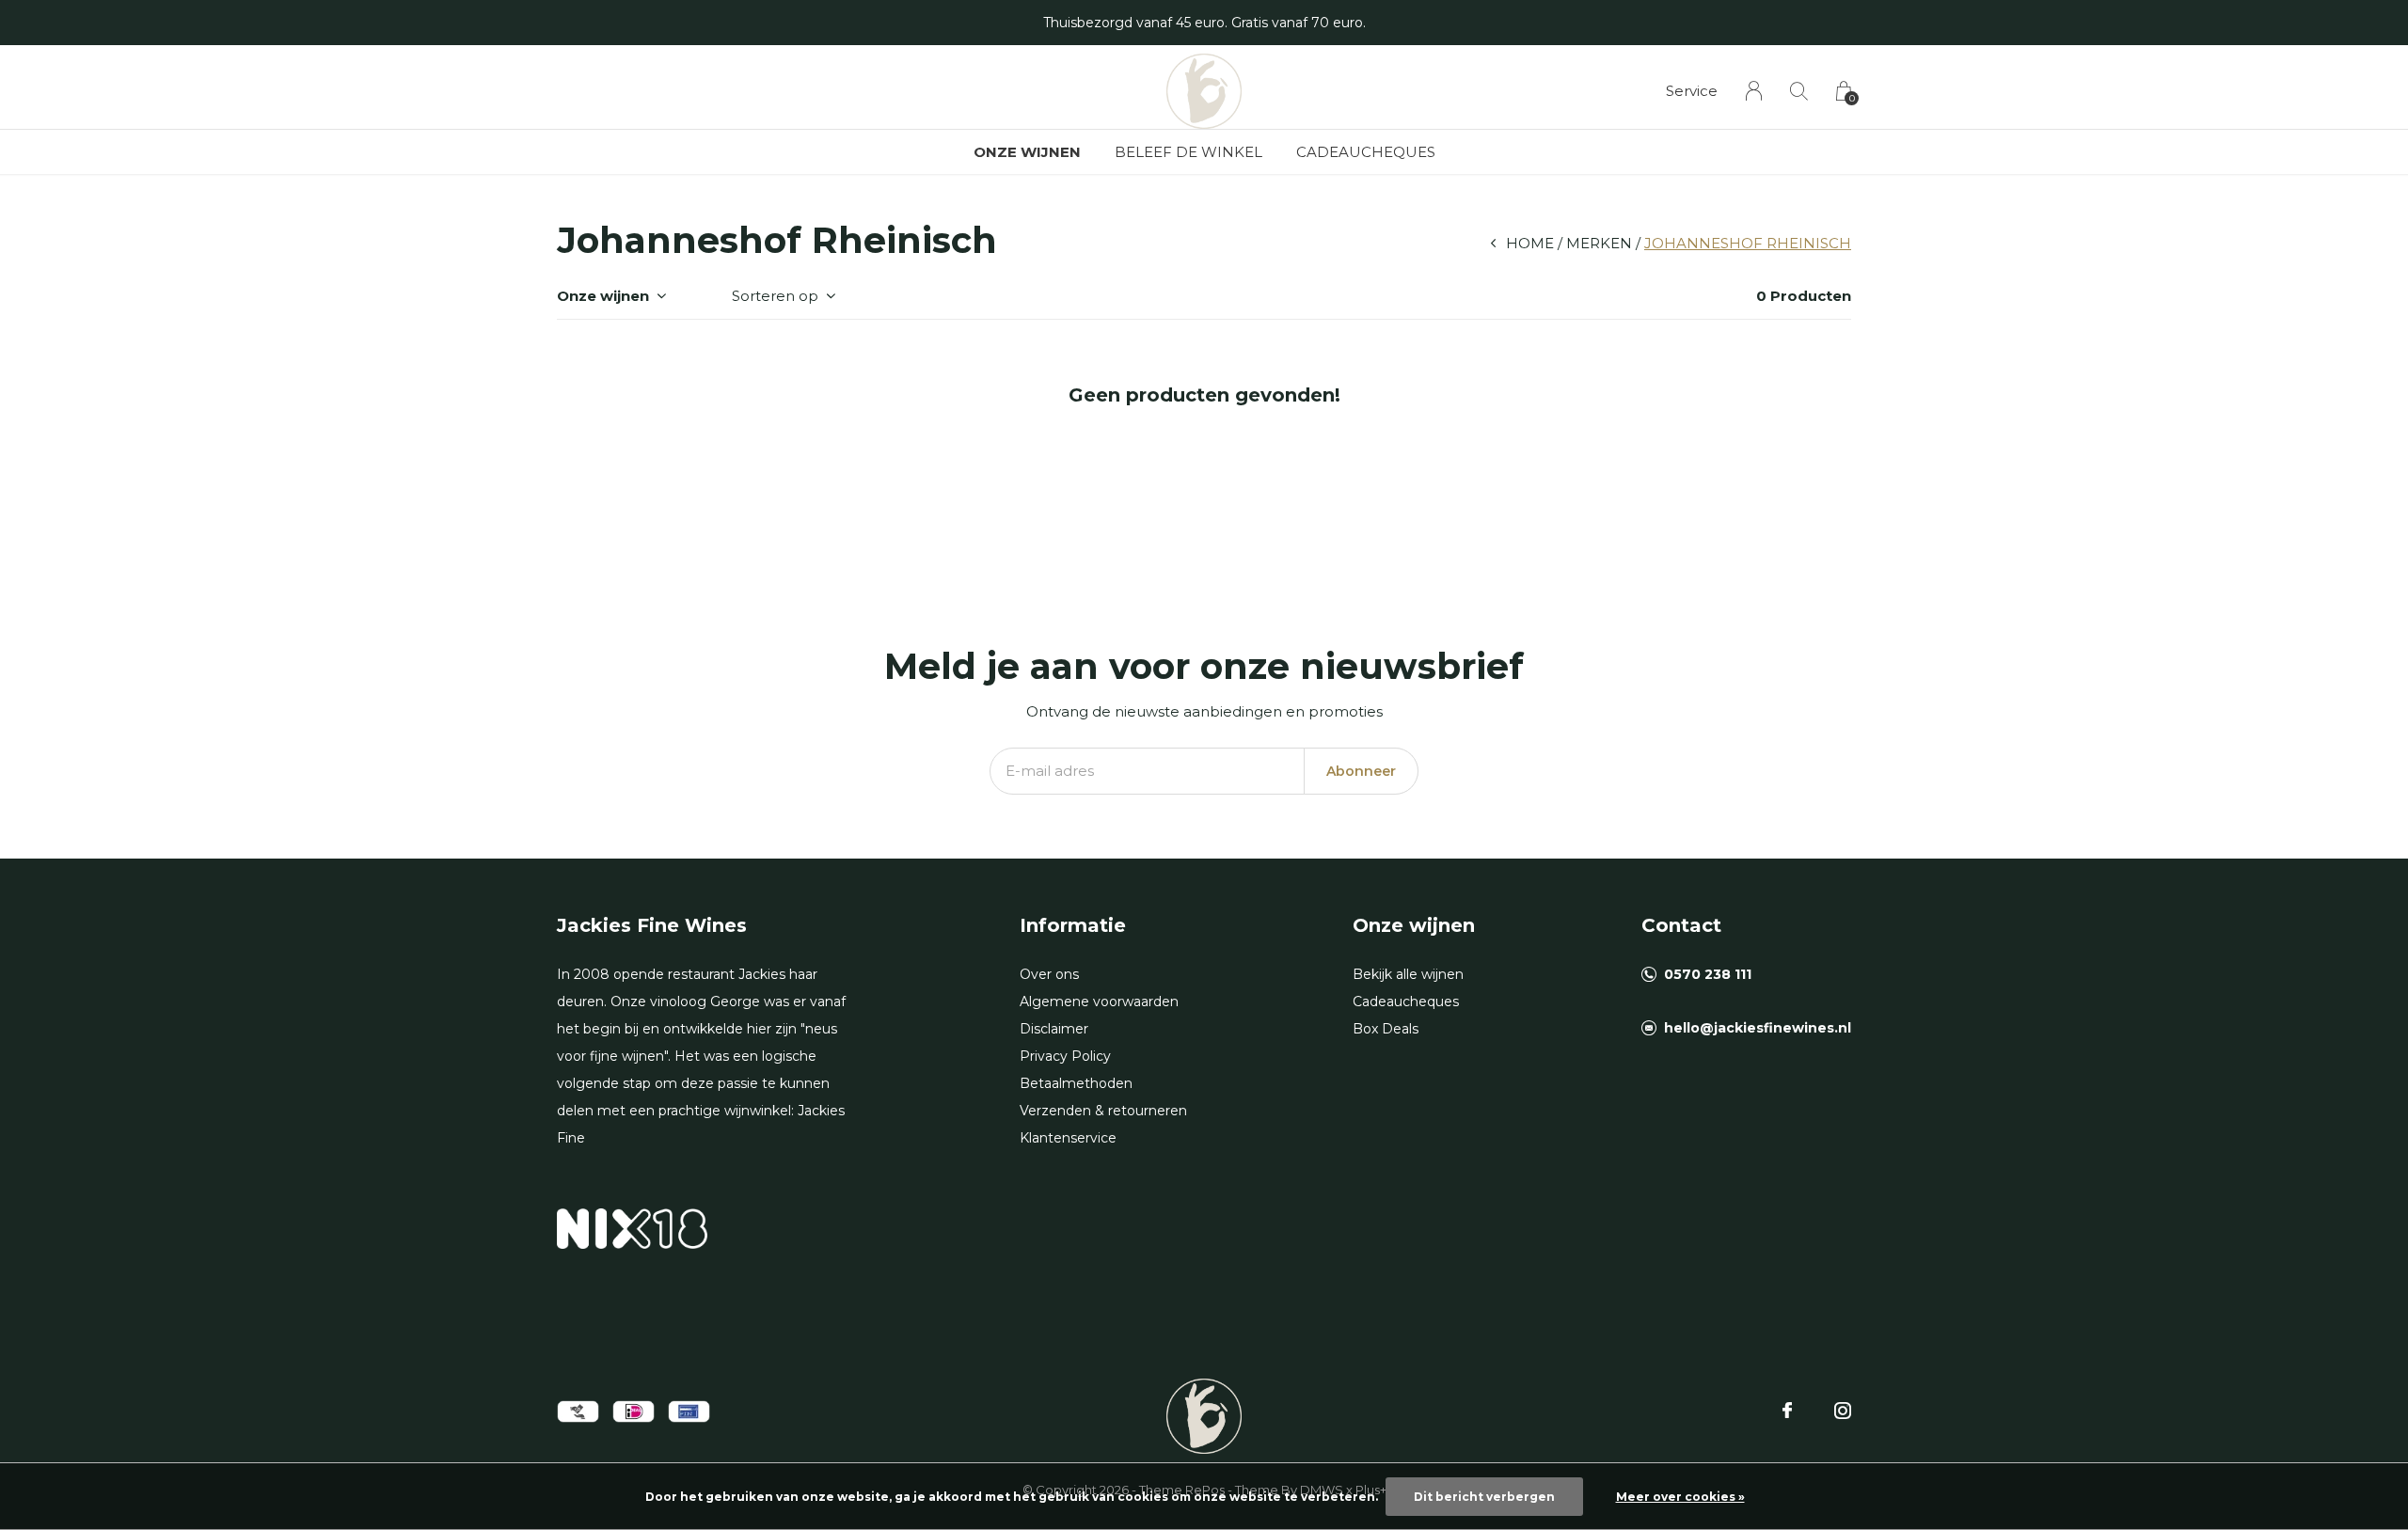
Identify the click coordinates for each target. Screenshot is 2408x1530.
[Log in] (1754, 91)
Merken (1599, 243)
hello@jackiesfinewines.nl (1758, 1028)
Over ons (1049, 974)
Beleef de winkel (1188, 152)
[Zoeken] (1799, 91)
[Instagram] (1843, 1411)
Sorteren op (775, 296)
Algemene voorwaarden (1099, 1002)
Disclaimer (1054, 1029)
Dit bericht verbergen (1484, 1497)
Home (1530, 243)
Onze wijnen (1027, 152)
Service (1692, 91)
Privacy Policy (1065, 1056)
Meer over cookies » (1680, 1497)
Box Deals (1386, 1029)
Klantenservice (1068, 1138)
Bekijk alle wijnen (1408, 974)
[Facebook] (1787, 1411)
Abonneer (1361, 771)
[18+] (632, 1228)
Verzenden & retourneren (1103, 1111)
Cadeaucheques (1366, 152)
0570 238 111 (1708, 974)
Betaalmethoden (1076, 1083)
